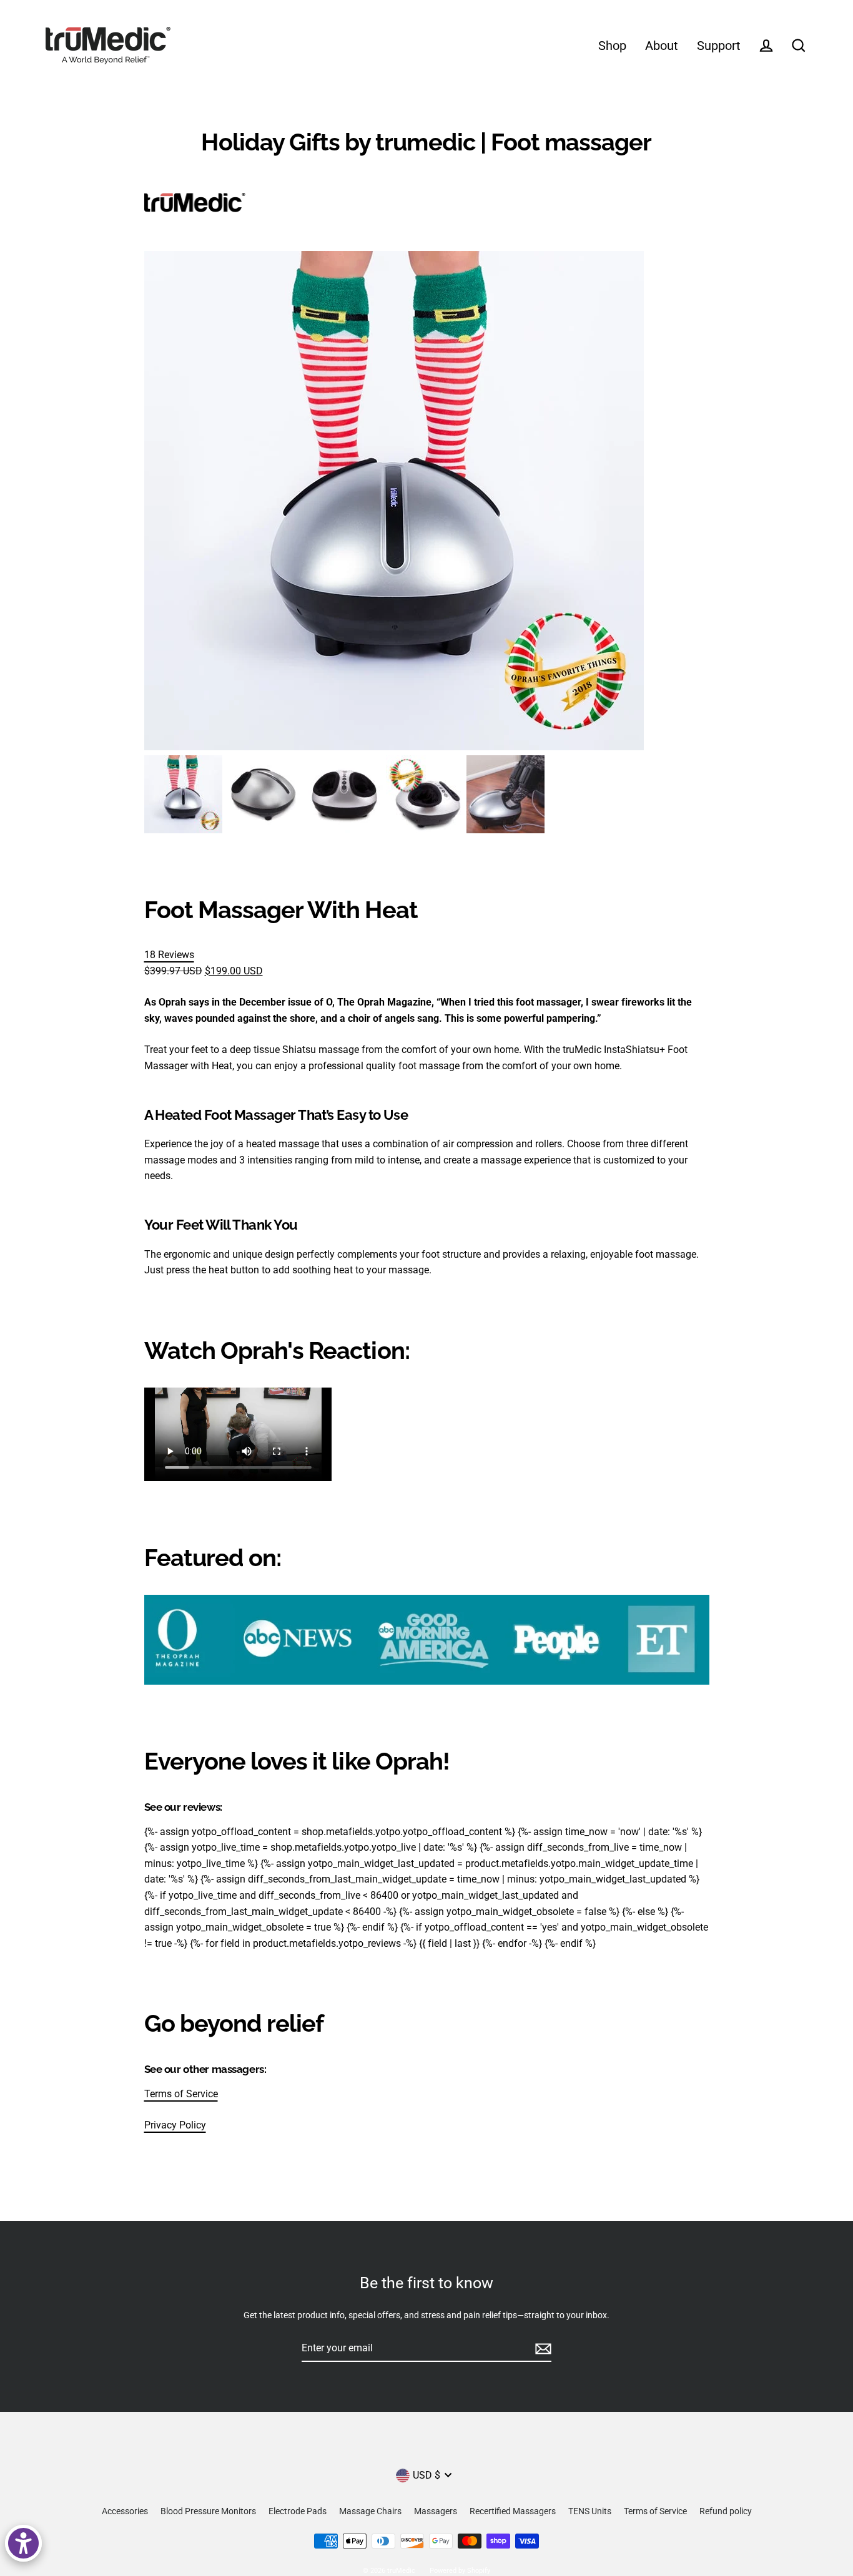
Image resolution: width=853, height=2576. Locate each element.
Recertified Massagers (513, 2511)
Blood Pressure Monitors (208, 2511)
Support (719, 46)
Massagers (436, 2511)
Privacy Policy (175, 2125)
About (662, 46)
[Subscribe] (541, 2349)
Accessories (125, 2511)
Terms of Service (181, 2094)
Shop (612, 46)
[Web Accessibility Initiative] (23, 2543)
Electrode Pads (298, 2511)
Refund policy (726, 2511)
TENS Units (590, 2511)
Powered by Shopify (460, 2571)
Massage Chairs (370, 2511)
